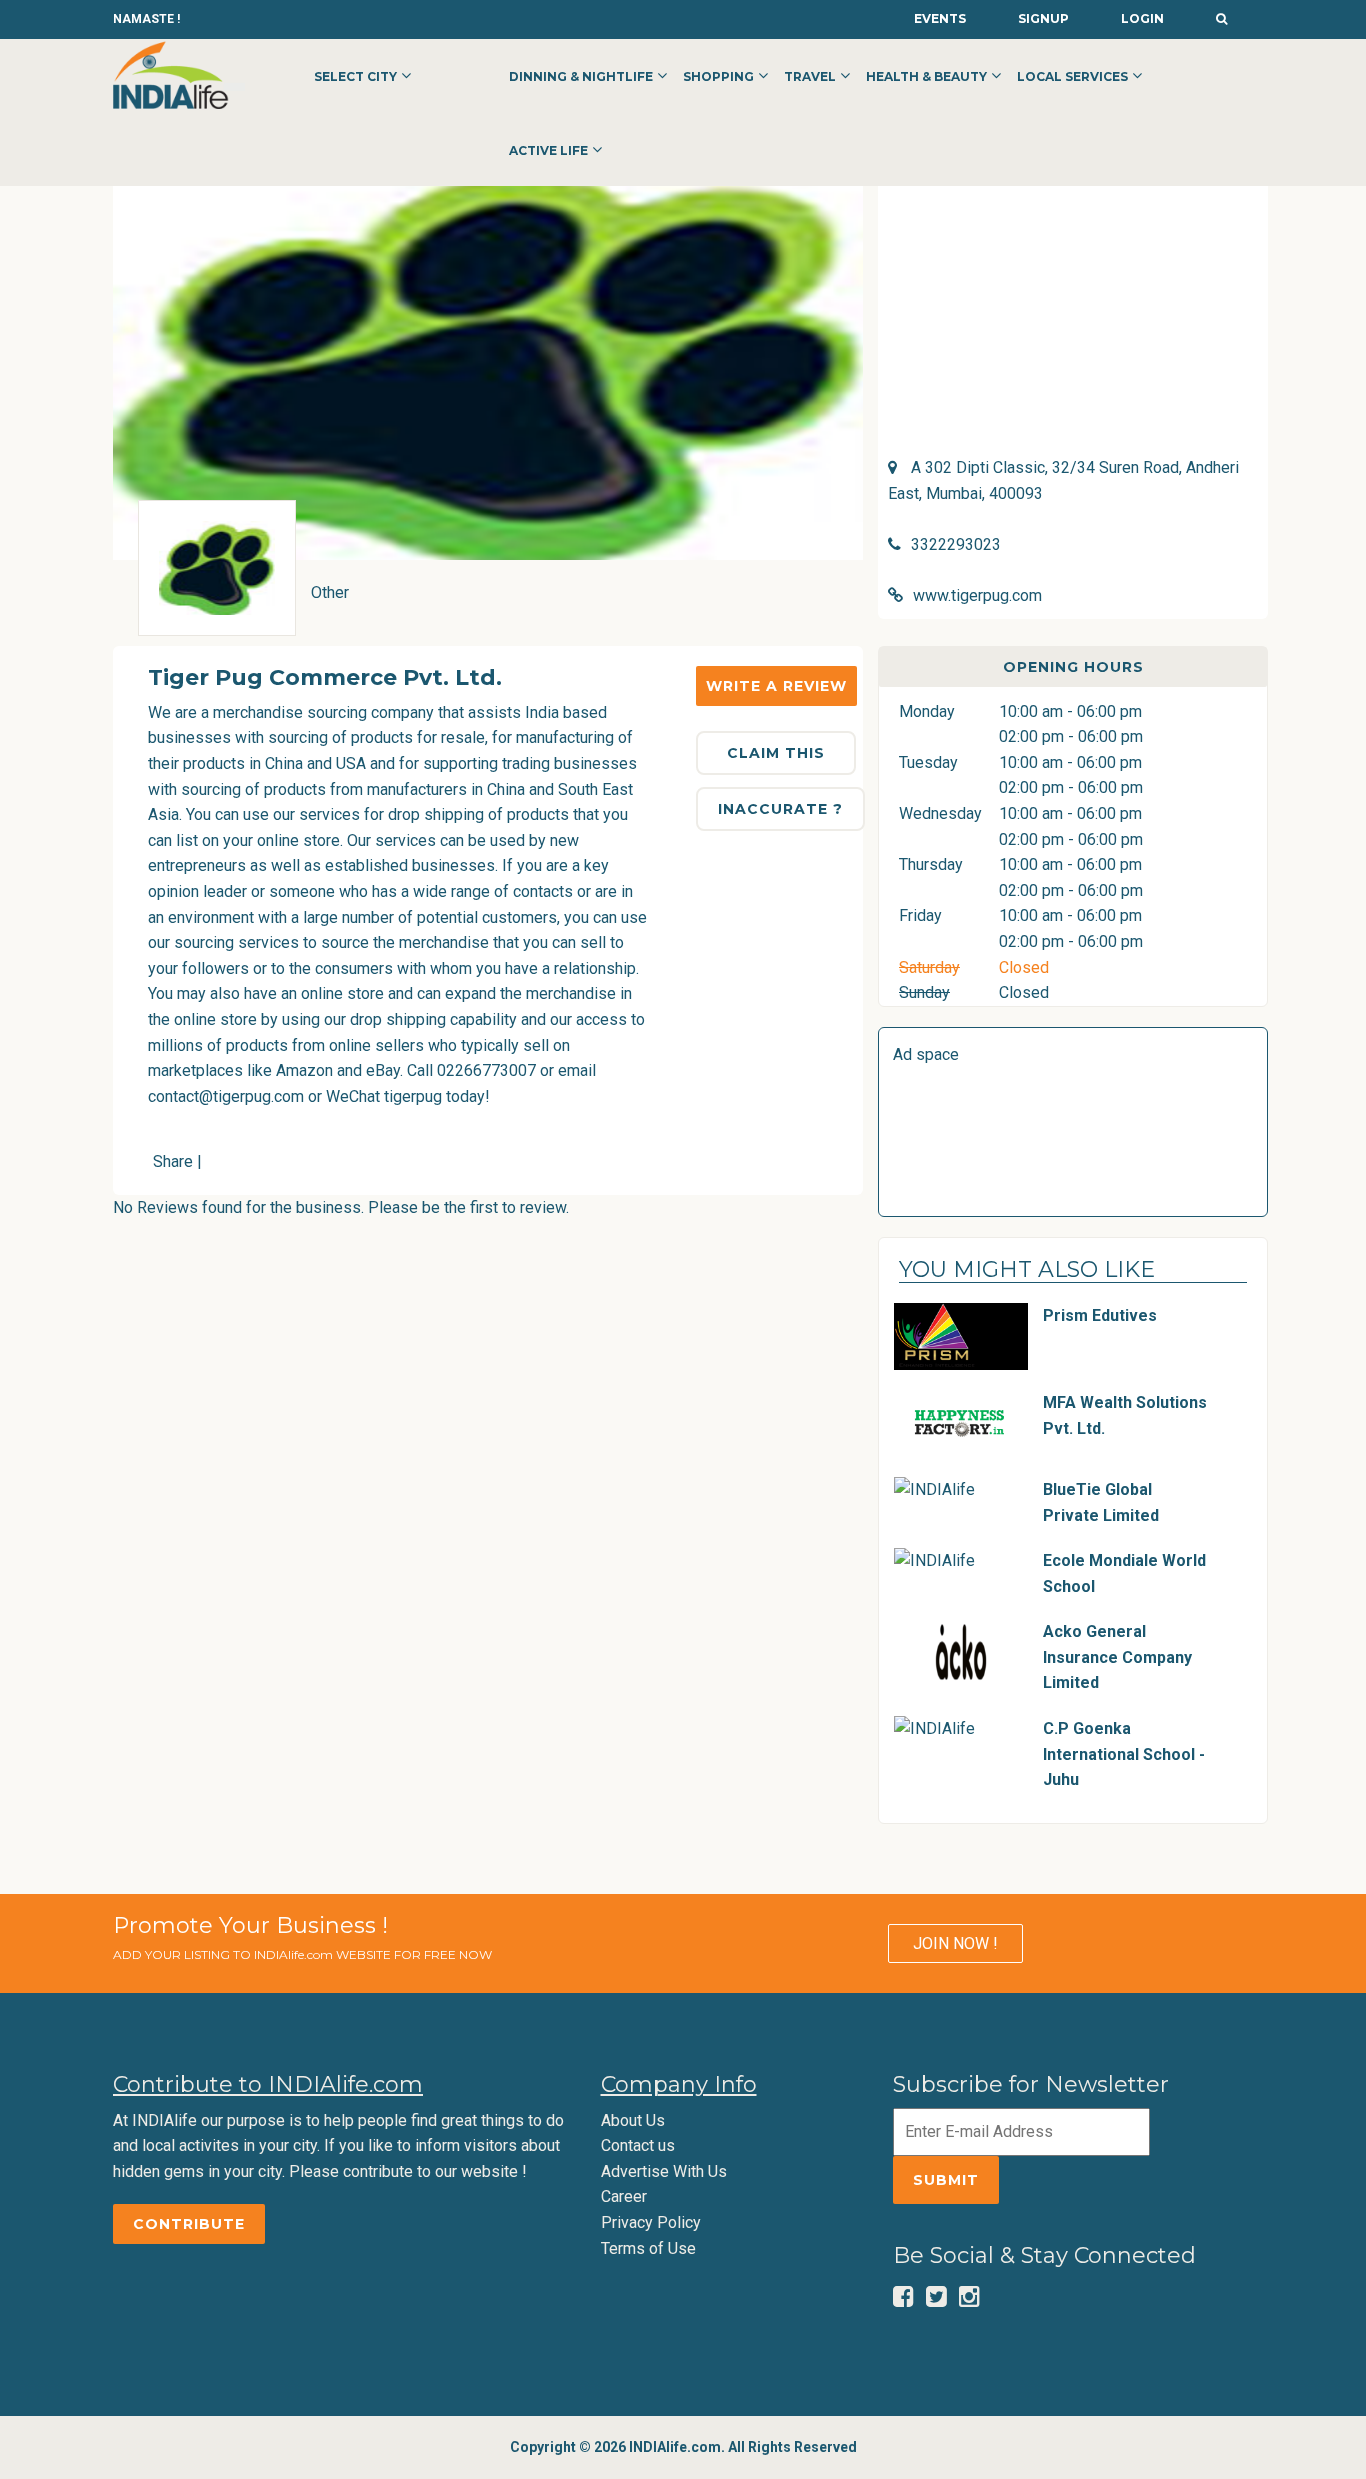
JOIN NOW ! (955, 1943)
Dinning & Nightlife (581, 76)
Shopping (718, 76)
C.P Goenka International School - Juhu (1124, 1754)
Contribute (189, 2224)
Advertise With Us (664, 2171)
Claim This (776, 753)
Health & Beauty (926, 76)
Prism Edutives (1100, 1315)
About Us (633, 2120)
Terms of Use (648, 2248)
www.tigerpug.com (977, 595)
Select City (355, 76)
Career (624, 2196)
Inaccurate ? (780, 809)
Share (173, 1161)
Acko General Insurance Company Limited (1117, 1657)
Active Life (548, 150)
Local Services (1072, 76)
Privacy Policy (651, 2222)
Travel (810, 76)
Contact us (638, 2145)
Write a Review (776, 686)
